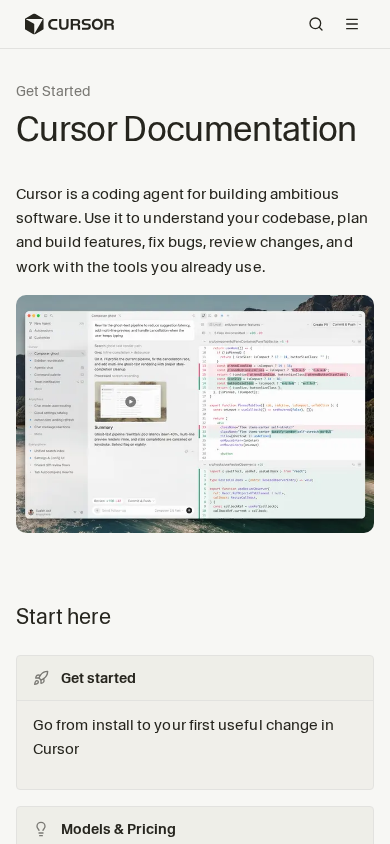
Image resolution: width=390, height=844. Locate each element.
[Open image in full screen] (195, 422)
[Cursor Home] (69, 24)
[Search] (316, 24)
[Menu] (352, 24)
